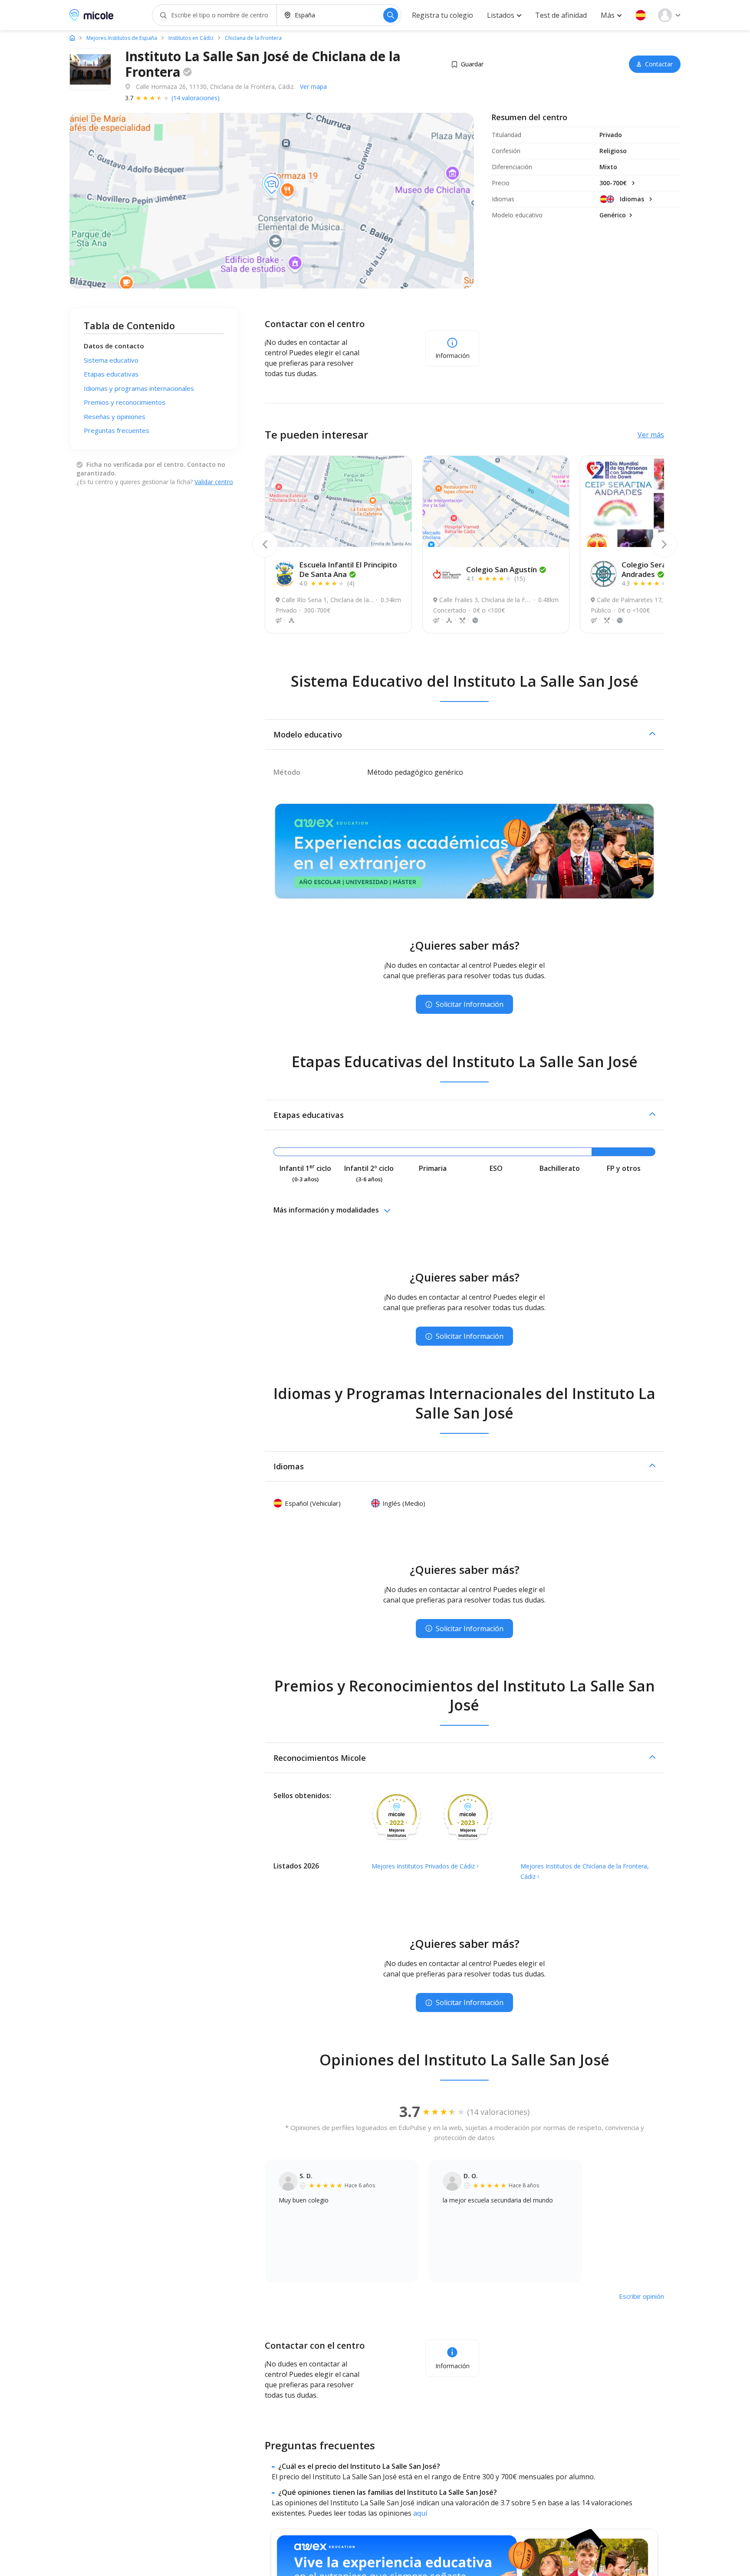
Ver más (651, 435)
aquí (420, 2513)
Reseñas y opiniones (115, 416)
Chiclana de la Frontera (253, 38)
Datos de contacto (114, 346)
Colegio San (502, 569)
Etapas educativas (111, 374)
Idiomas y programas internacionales (139, 388)
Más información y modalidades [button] (326, 1210)
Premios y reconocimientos (125, 402)
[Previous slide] (265, 544)
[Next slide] (664, 544)
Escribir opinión (641, 2296)
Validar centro (214, 482)
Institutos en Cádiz (191, 38)
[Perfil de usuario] (669, 15)
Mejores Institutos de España (122, 38)
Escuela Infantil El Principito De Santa (348, 569)
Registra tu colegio (442, 15)
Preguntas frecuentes (117, 430)
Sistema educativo (111, 360)
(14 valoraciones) (196, 98)
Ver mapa (313, 87)
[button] (641, 15)
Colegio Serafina (651, 569)
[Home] (72, 38)
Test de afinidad (561, 15)
